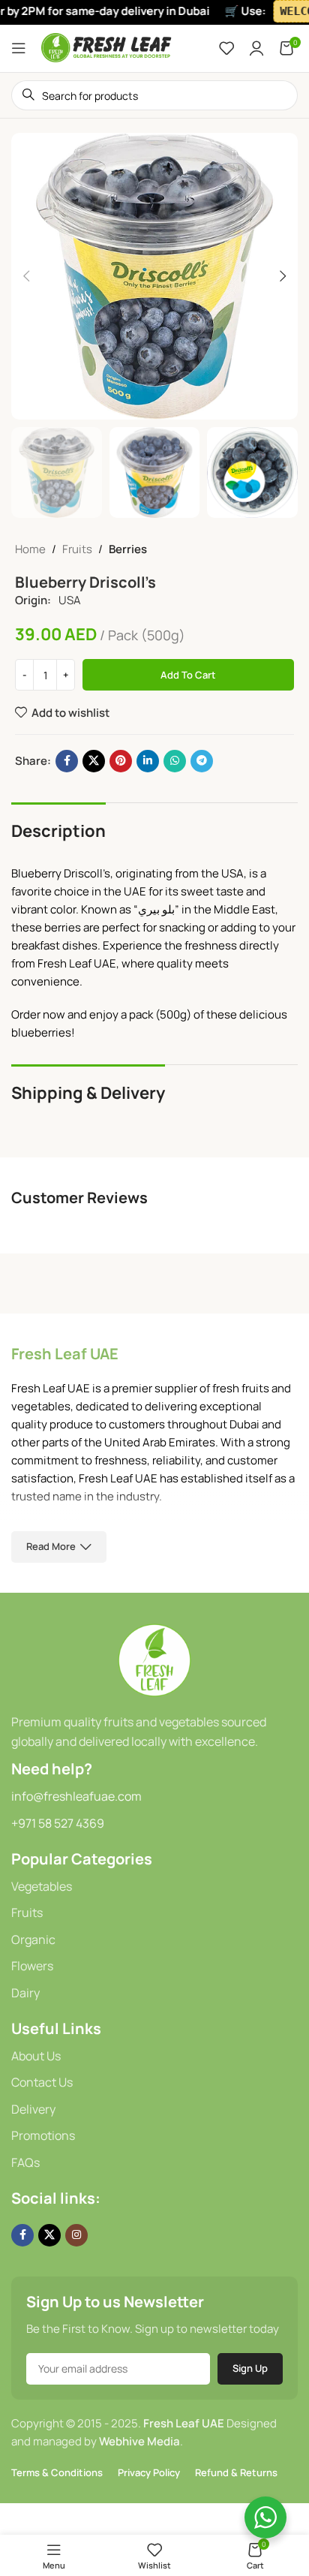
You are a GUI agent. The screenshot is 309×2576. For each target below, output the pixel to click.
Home (30, 549)
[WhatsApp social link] (175, 761)
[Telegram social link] (202, 761)
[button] (26, 276)
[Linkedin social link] (148, 761)
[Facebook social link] (67, 761)
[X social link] (94, 761)
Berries (128, 549)
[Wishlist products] (226, 48)
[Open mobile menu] (19, 48)
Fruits (77, 549)
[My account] (256, 48)
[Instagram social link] (76, 2235)
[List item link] (154, 1887)
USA (70, 600)
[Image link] (154, 1659)
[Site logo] (107, 47)
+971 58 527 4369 (58, 1823)
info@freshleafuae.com (76, 1796)
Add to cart (188, 675)
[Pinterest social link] (121, 761)
